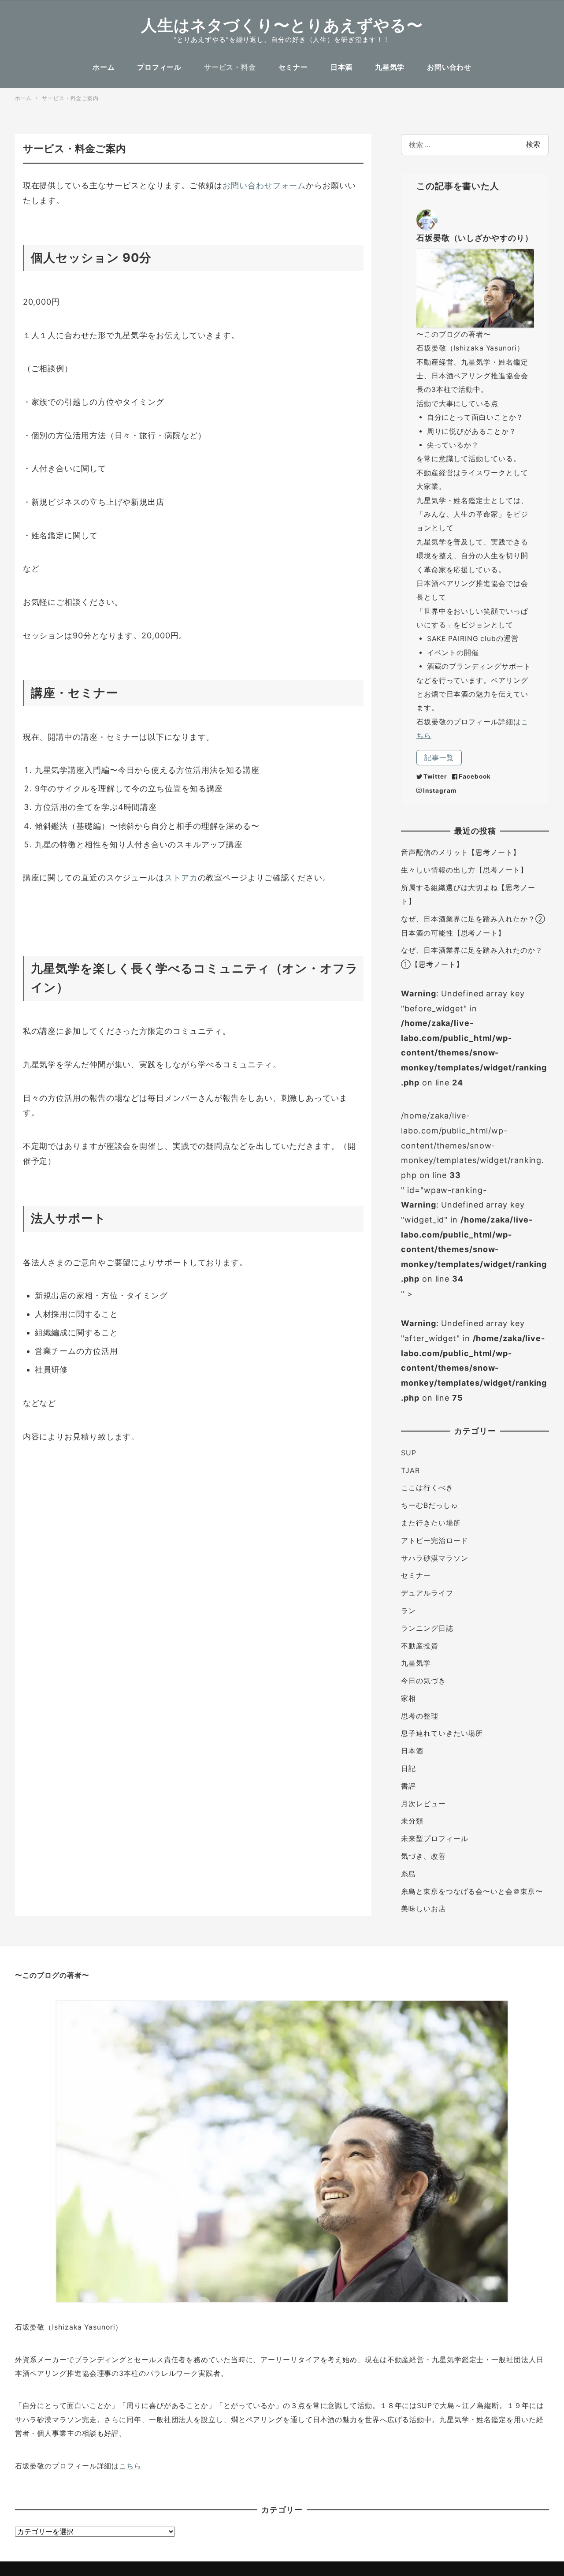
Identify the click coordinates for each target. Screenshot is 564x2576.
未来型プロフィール (434, 1839)
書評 (408, 1786)
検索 (533, 144)
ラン (408, 1611)
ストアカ (181, 878)
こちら (130, 2466)
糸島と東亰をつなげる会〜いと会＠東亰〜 (472, 1892)
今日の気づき (423, 1681)
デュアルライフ (427, 1593)
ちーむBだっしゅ (429, 1505)
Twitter (435, 776)
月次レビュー (423, 1804)
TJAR (410, 1471)
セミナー (416, 1575)
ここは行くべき (427, 1488)
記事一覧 (439, 758)
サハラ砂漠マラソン (434, 1558)
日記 (408, 1769)
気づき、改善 (423, 1856)
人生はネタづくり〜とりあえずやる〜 (282, 25)
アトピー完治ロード (434, 1541)
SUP (409, 1453)
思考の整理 (420, 1716)
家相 (408, 1698)
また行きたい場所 (431, 1523)
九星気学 (416, 1663)
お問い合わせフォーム (264, 185)
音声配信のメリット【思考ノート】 (460, 852)
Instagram (440, 790)
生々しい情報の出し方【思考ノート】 (464, 870)
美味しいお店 (423, 1909)
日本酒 (412, 1751)
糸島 (408, 1874)
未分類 (412, 1821)
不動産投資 (420, 1646)
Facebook (475, 776)
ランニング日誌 (427, 1628)
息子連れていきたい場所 (442, 1733)
